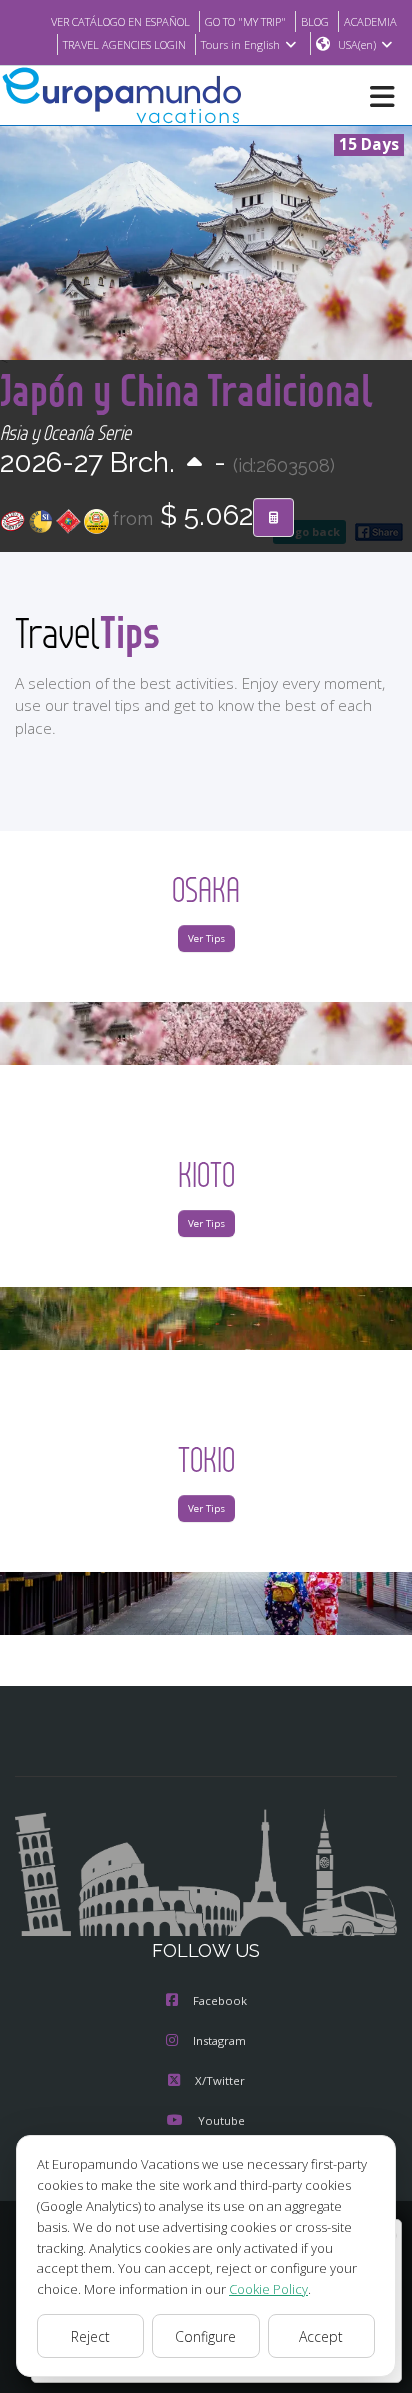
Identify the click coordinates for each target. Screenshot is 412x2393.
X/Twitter (220, 2080)
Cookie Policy (268, 2289)
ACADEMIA (370, 21)
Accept (321, 2336)
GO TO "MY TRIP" (245, 21)
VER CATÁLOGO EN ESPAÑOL (120, 21)
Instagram (219, 2040)
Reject (90, 2336)
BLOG (315, 21)
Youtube (221, 2120)
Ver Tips (206, 938)
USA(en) (357, 44)
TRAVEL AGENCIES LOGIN (124, 44)
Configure (205, 2336)
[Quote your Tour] (273, 518)
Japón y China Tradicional (186, 389)
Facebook (220, 2000)
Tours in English (240, 44)
